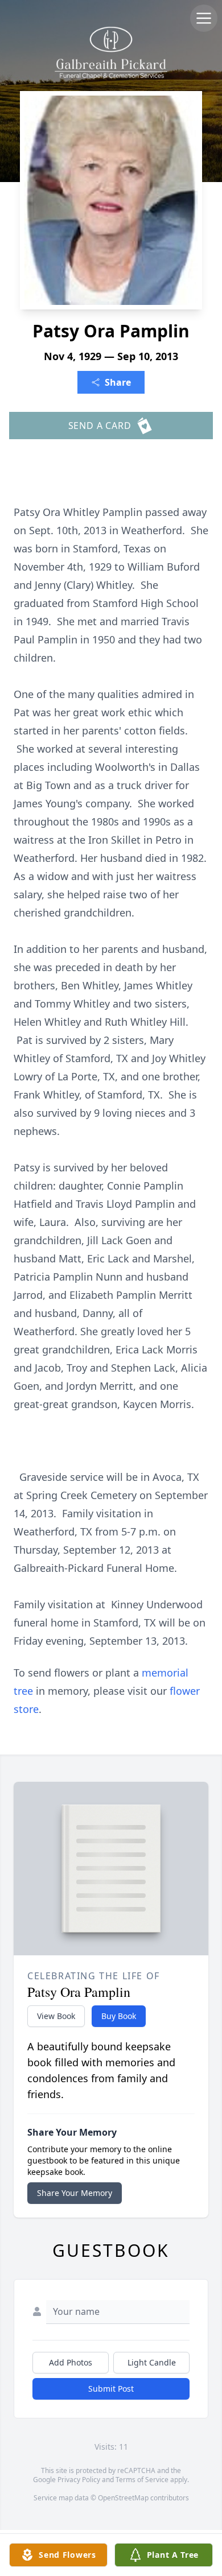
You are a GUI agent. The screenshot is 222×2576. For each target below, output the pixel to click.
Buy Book (119, 2016)
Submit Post (111, 2389)
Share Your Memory (75, 2193)
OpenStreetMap (123, 2498)
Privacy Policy (79, 2480)
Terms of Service (142, 2480)
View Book (56, 2016)
